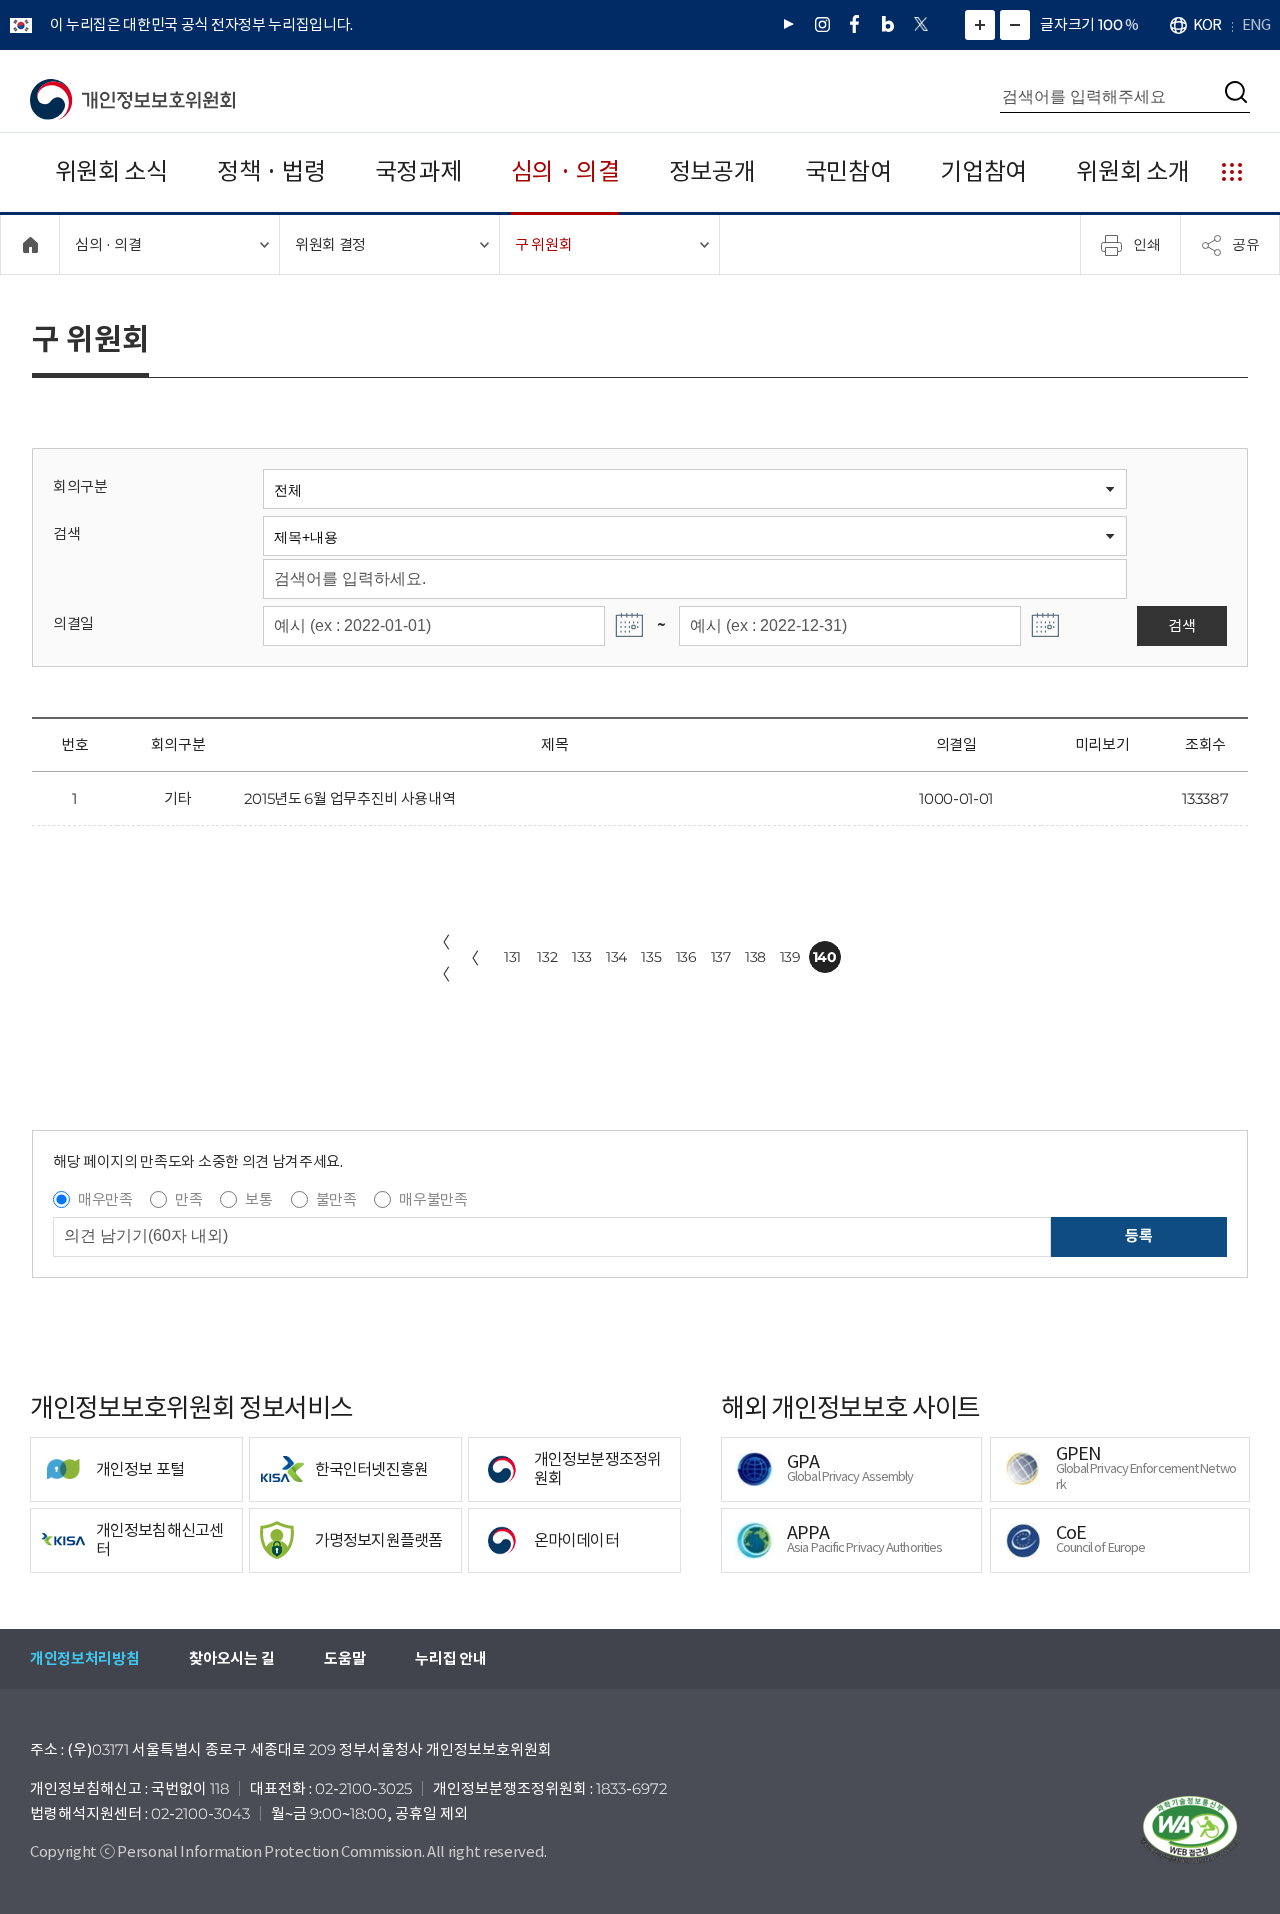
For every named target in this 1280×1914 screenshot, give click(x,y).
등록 (1138, 1235)
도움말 (344, 1658)
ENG (1256, 24)
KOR (1207, 24)
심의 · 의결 (565, 171)
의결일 (73, 623)
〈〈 (442, 958)
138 (755, 957)
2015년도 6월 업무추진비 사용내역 (350, 798)
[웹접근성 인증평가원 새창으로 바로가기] (1190, 1830)
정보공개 (712, 171)
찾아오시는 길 (231, 1658)
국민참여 (848, 171)
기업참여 (983, 171)
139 (790, 957)
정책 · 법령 (271, 171)
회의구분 (80, 486)
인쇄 (1147, 244)
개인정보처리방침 (84, 1658)
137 (721, 957)
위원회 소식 (111, 171)
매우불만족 (433, 1199)
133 (582, 957)
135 (651, 957)
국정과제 (418, 171)
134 (616, 957)
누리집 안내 (450, 1658)
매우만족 (105, 1199)
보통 (258, 1199)
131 (512, 957)
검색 (66, 533)
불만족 (336, 1199)
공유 (1246, 244)
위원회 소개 (1132, 171)
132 (547, 957)
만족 (188, 1199)
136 (686, 957)
